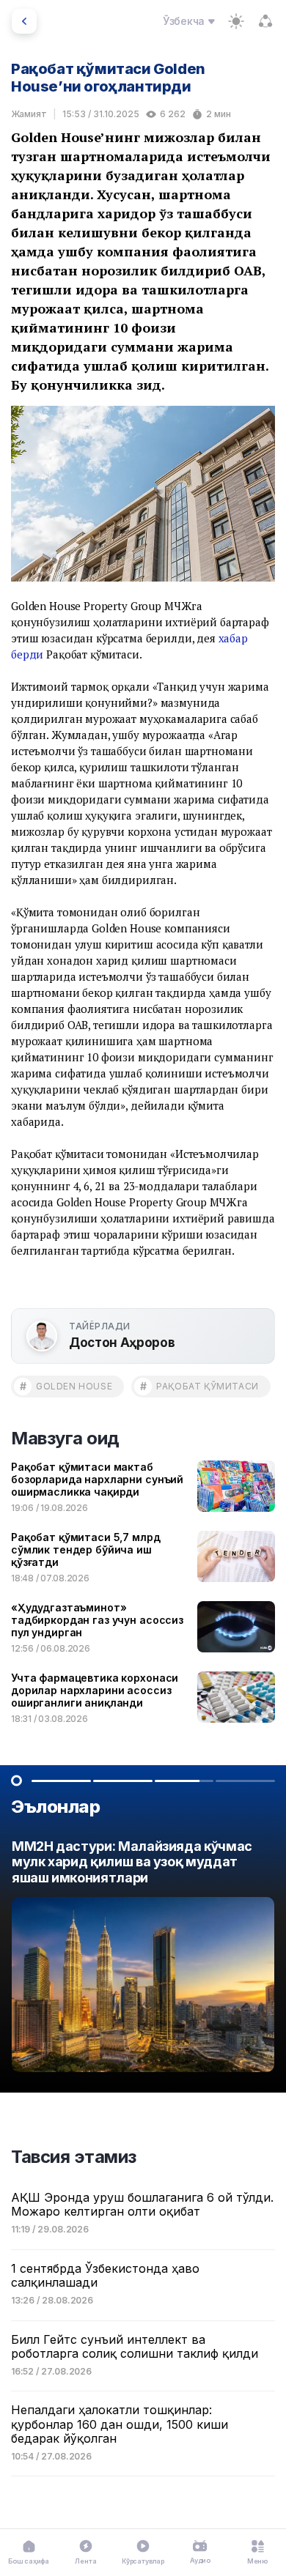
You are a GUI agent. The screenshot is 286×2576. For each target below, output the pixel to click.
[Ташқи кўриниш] (236, 21)
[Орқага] (24, 21)
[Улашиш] (265, 21)
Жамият (29, 114)
